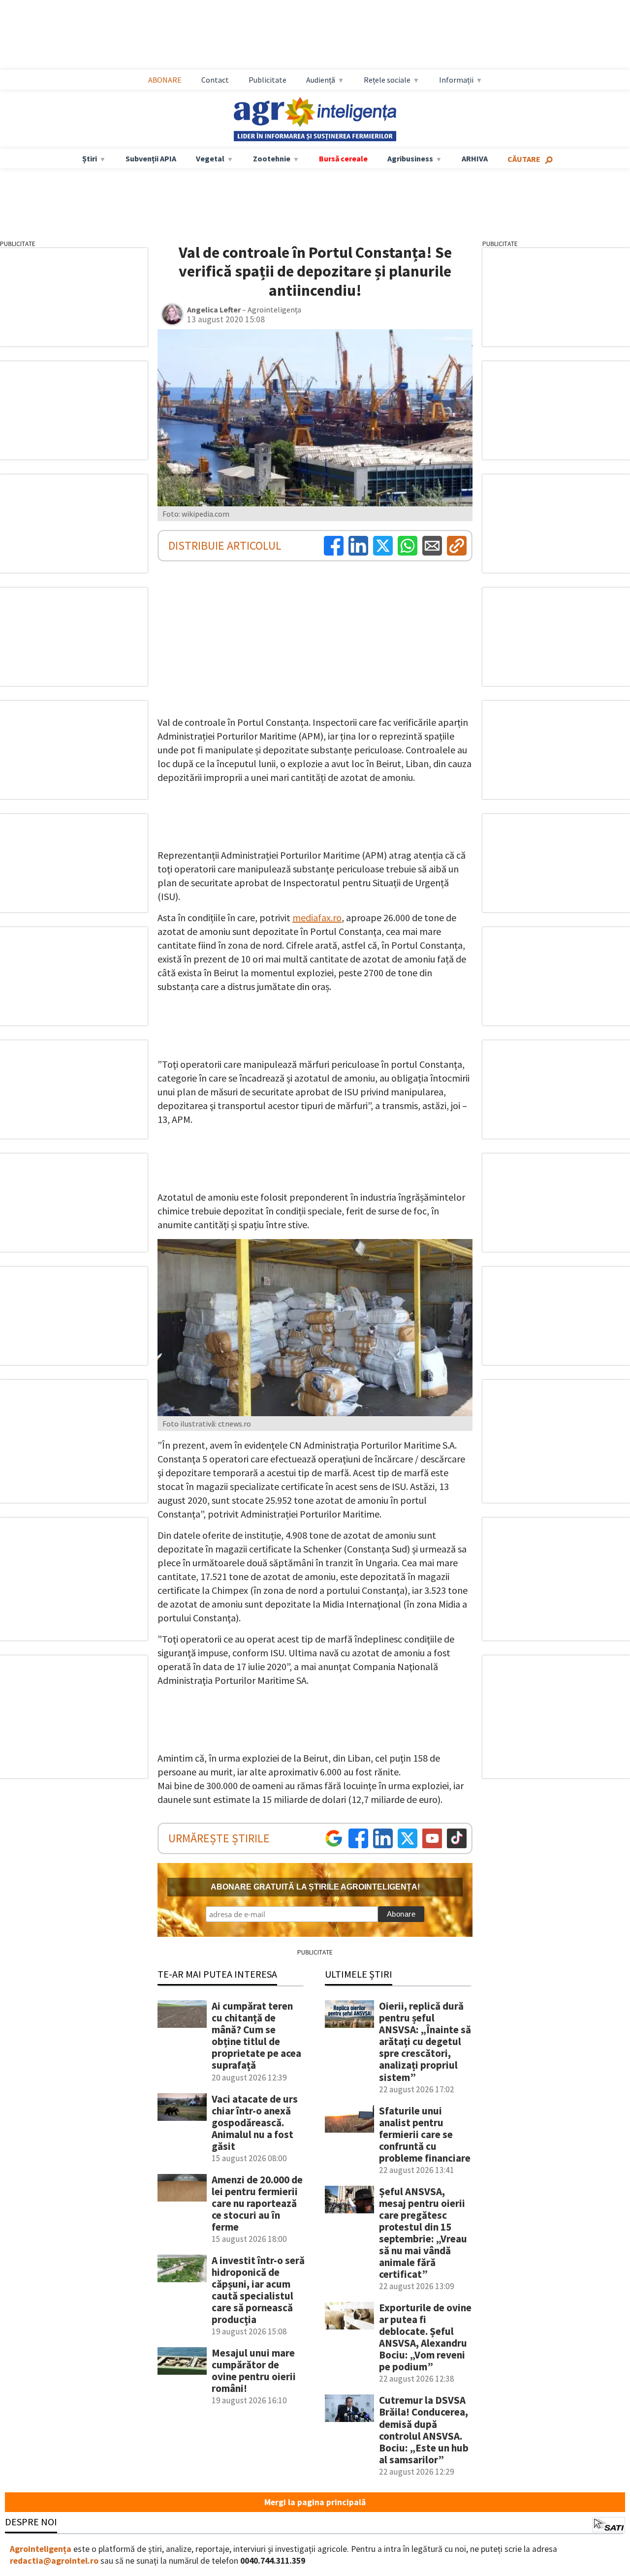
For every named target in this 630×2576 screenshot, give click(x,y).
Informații (456, 80)
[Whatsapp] (408, 546)
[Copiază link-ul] (457, 546)
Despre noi (31, 2522)
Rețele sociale (387, 80)
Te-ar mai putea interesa (217, 1974)
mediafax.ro (317, 917)
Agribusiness (410, 158)
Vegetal (210, 158)
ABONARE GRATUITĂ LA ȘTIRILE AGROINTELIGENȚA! (315, 1887)
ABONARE (165, 80)
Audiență (321, 80)
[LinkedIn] (358, 546)
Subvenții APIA (151, 158)
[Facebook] (334, 546)
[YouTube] (432, 1838)
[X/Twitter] (408, 1838)
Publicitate (268, 80)
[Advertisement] (325, 35)
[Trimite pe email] (432, 546)
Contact (215, 80)
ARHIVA (475, 158)
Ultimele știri (359, 1974)
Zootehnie (272, 158)
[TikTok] (457, 1838)
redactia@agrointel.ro (54, 2561)
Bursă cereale (343, 158)
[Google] (334, 1838)
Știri (90, 158)
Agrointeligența (41, 2549)
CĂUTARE (524, 159)
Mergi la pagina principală (315, 2502)
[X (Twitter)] (383, 546)
